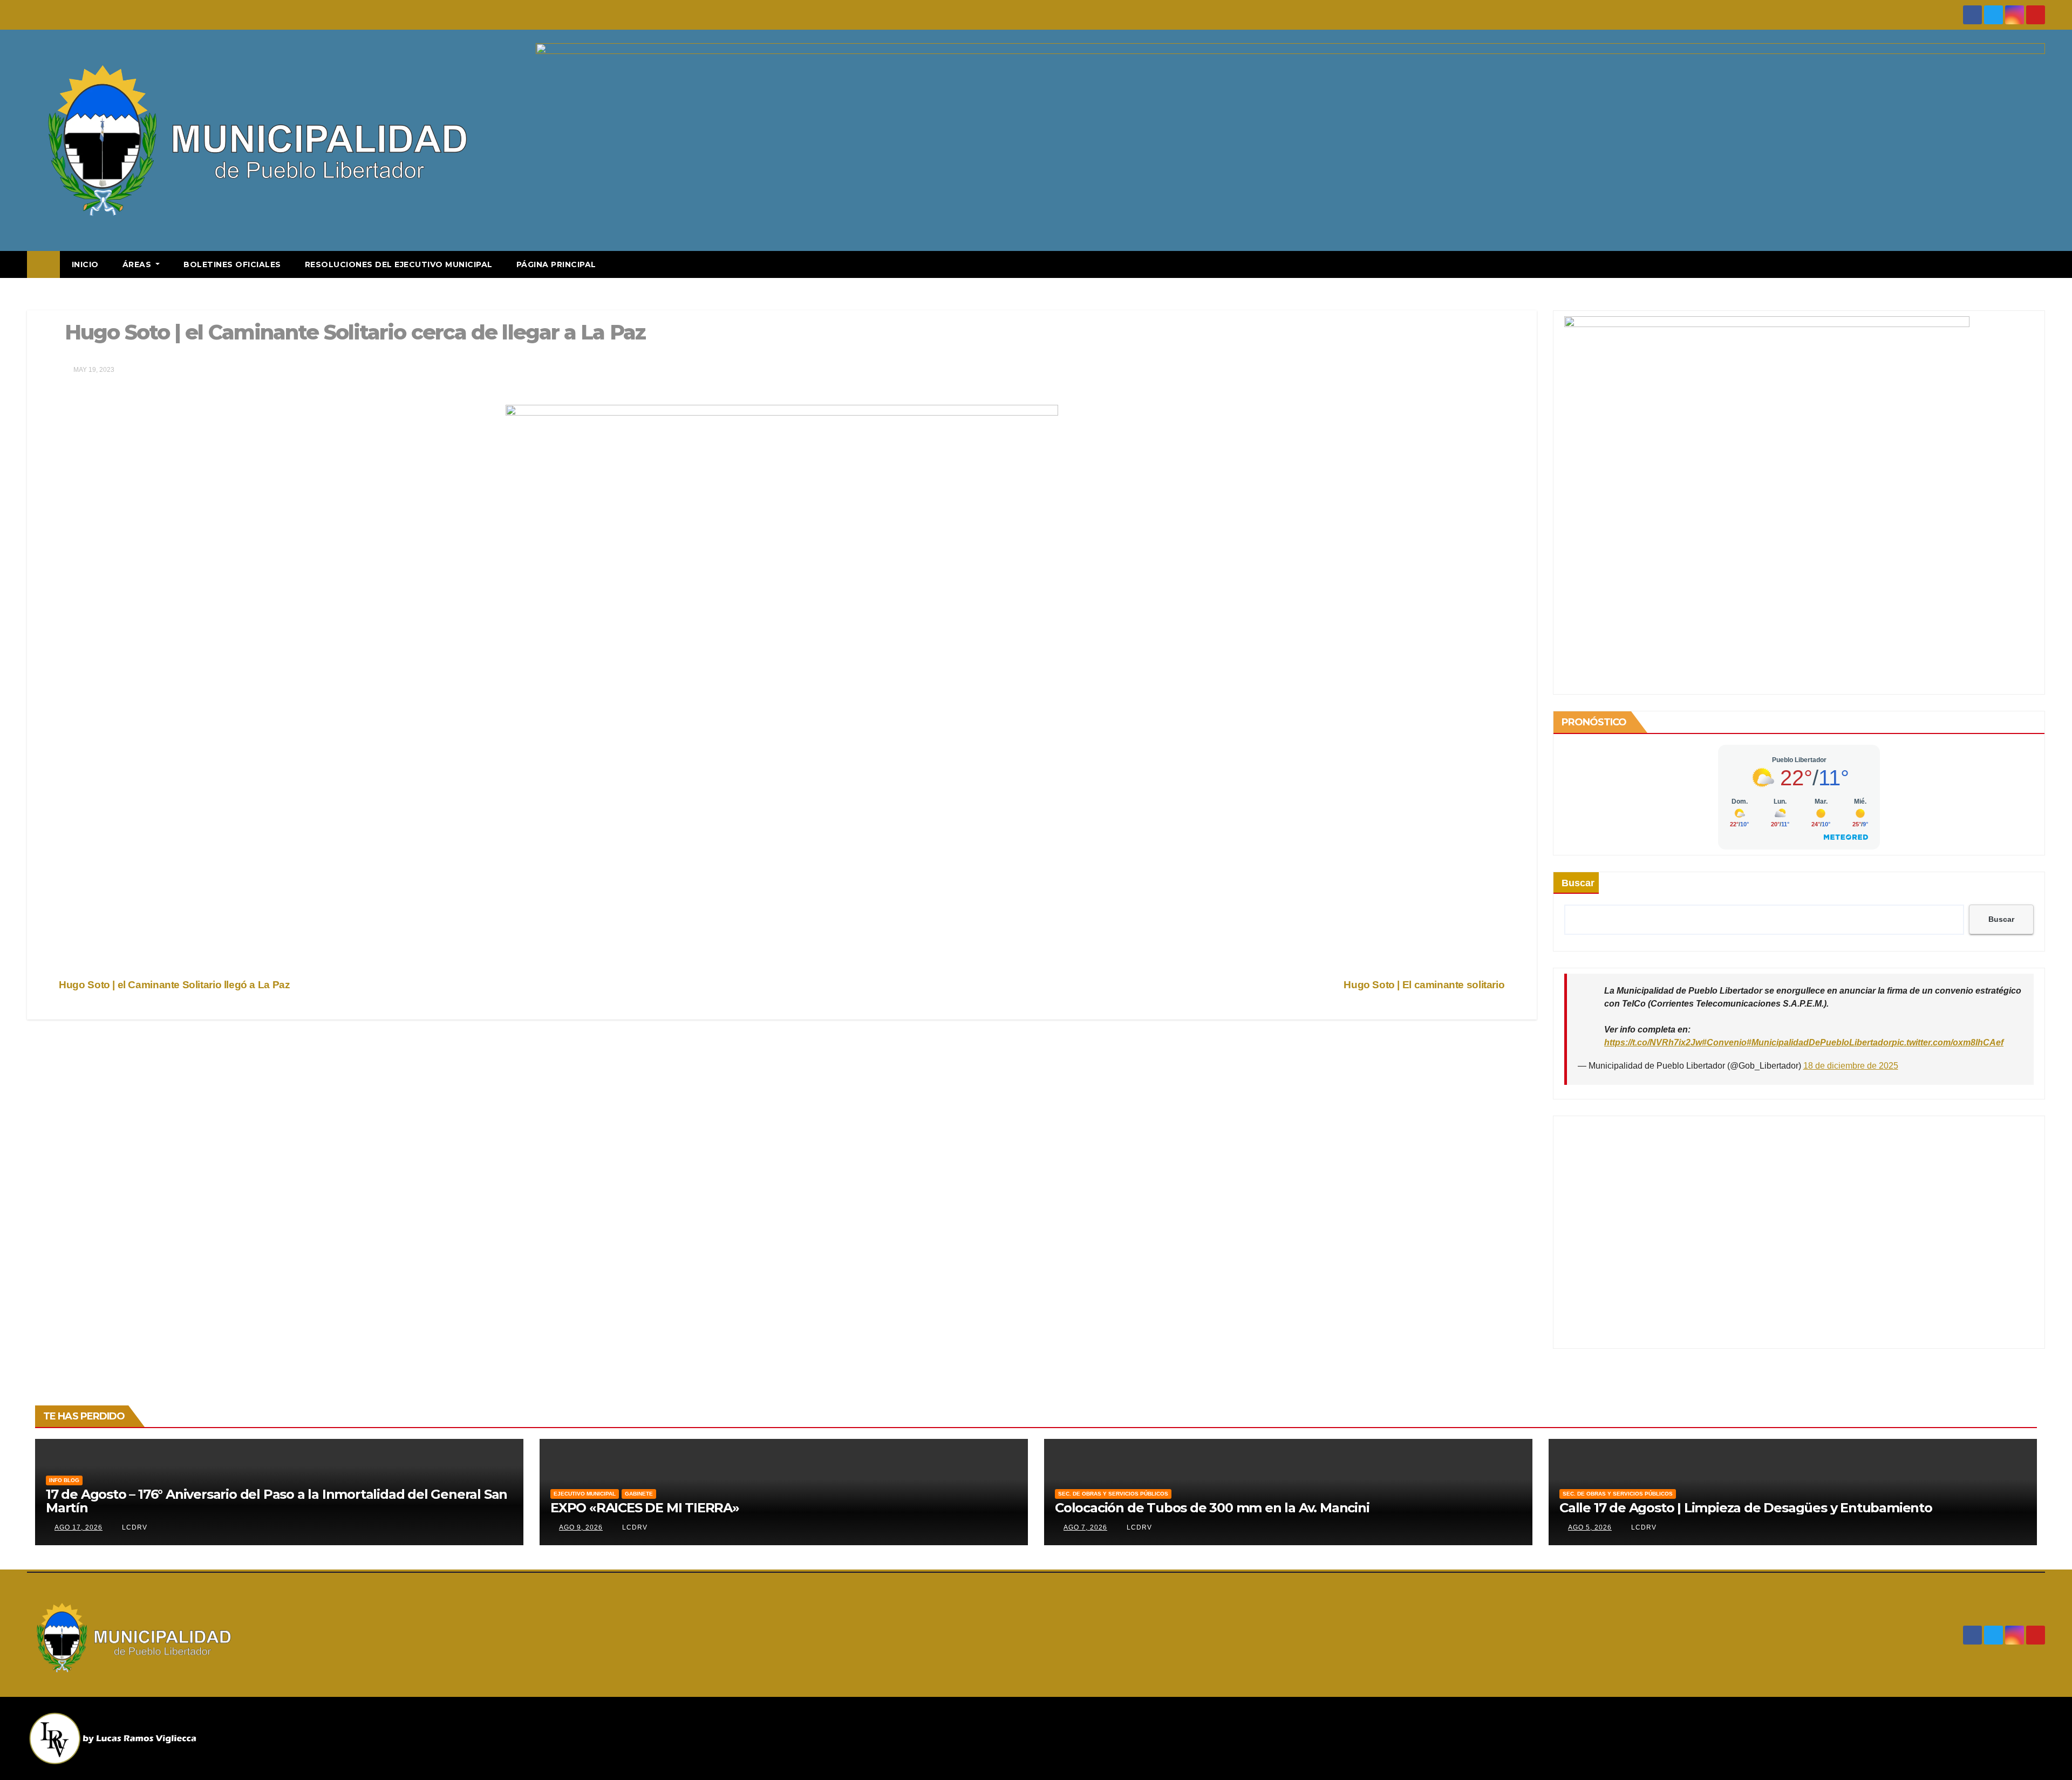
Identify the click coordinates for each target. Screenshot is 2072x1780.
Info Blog (64, 1480)
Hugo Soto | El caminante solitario (1425, 985)
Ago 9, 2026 (581, 1527)
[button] (2037, 264)
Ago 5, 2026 (1590, 1527)
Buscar (1578, 883)
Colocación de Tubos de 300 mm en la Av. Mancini (1212, 1508)
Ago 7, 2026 (1085, 1527)
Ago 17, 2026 (79, 1527)
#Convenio (1724, 1042)
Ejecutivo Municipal (585, 1494)
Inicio (85, 264)
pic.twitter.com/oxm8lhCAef (1948, 1042)
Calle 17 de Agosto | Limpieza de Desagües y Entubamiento (1746, 1508)
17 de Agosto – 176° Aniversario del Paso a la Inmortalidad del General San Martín (277, 1501)
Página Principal (556, 264)
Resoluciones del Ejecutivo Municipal (399, 264)
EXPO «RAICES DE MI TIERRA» (645, 1508)
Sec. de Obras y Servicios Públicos (1113, 1494)
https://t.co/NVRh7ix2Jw (1653, 1042)
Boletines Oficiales (232, 264)
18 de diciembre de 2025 (1851, 1066)
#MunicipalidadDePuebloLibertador (1819, 1042)
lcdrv (134, 1527)
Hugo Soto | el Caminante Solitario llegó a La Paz (173, 985)
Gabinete (639, 1494)
